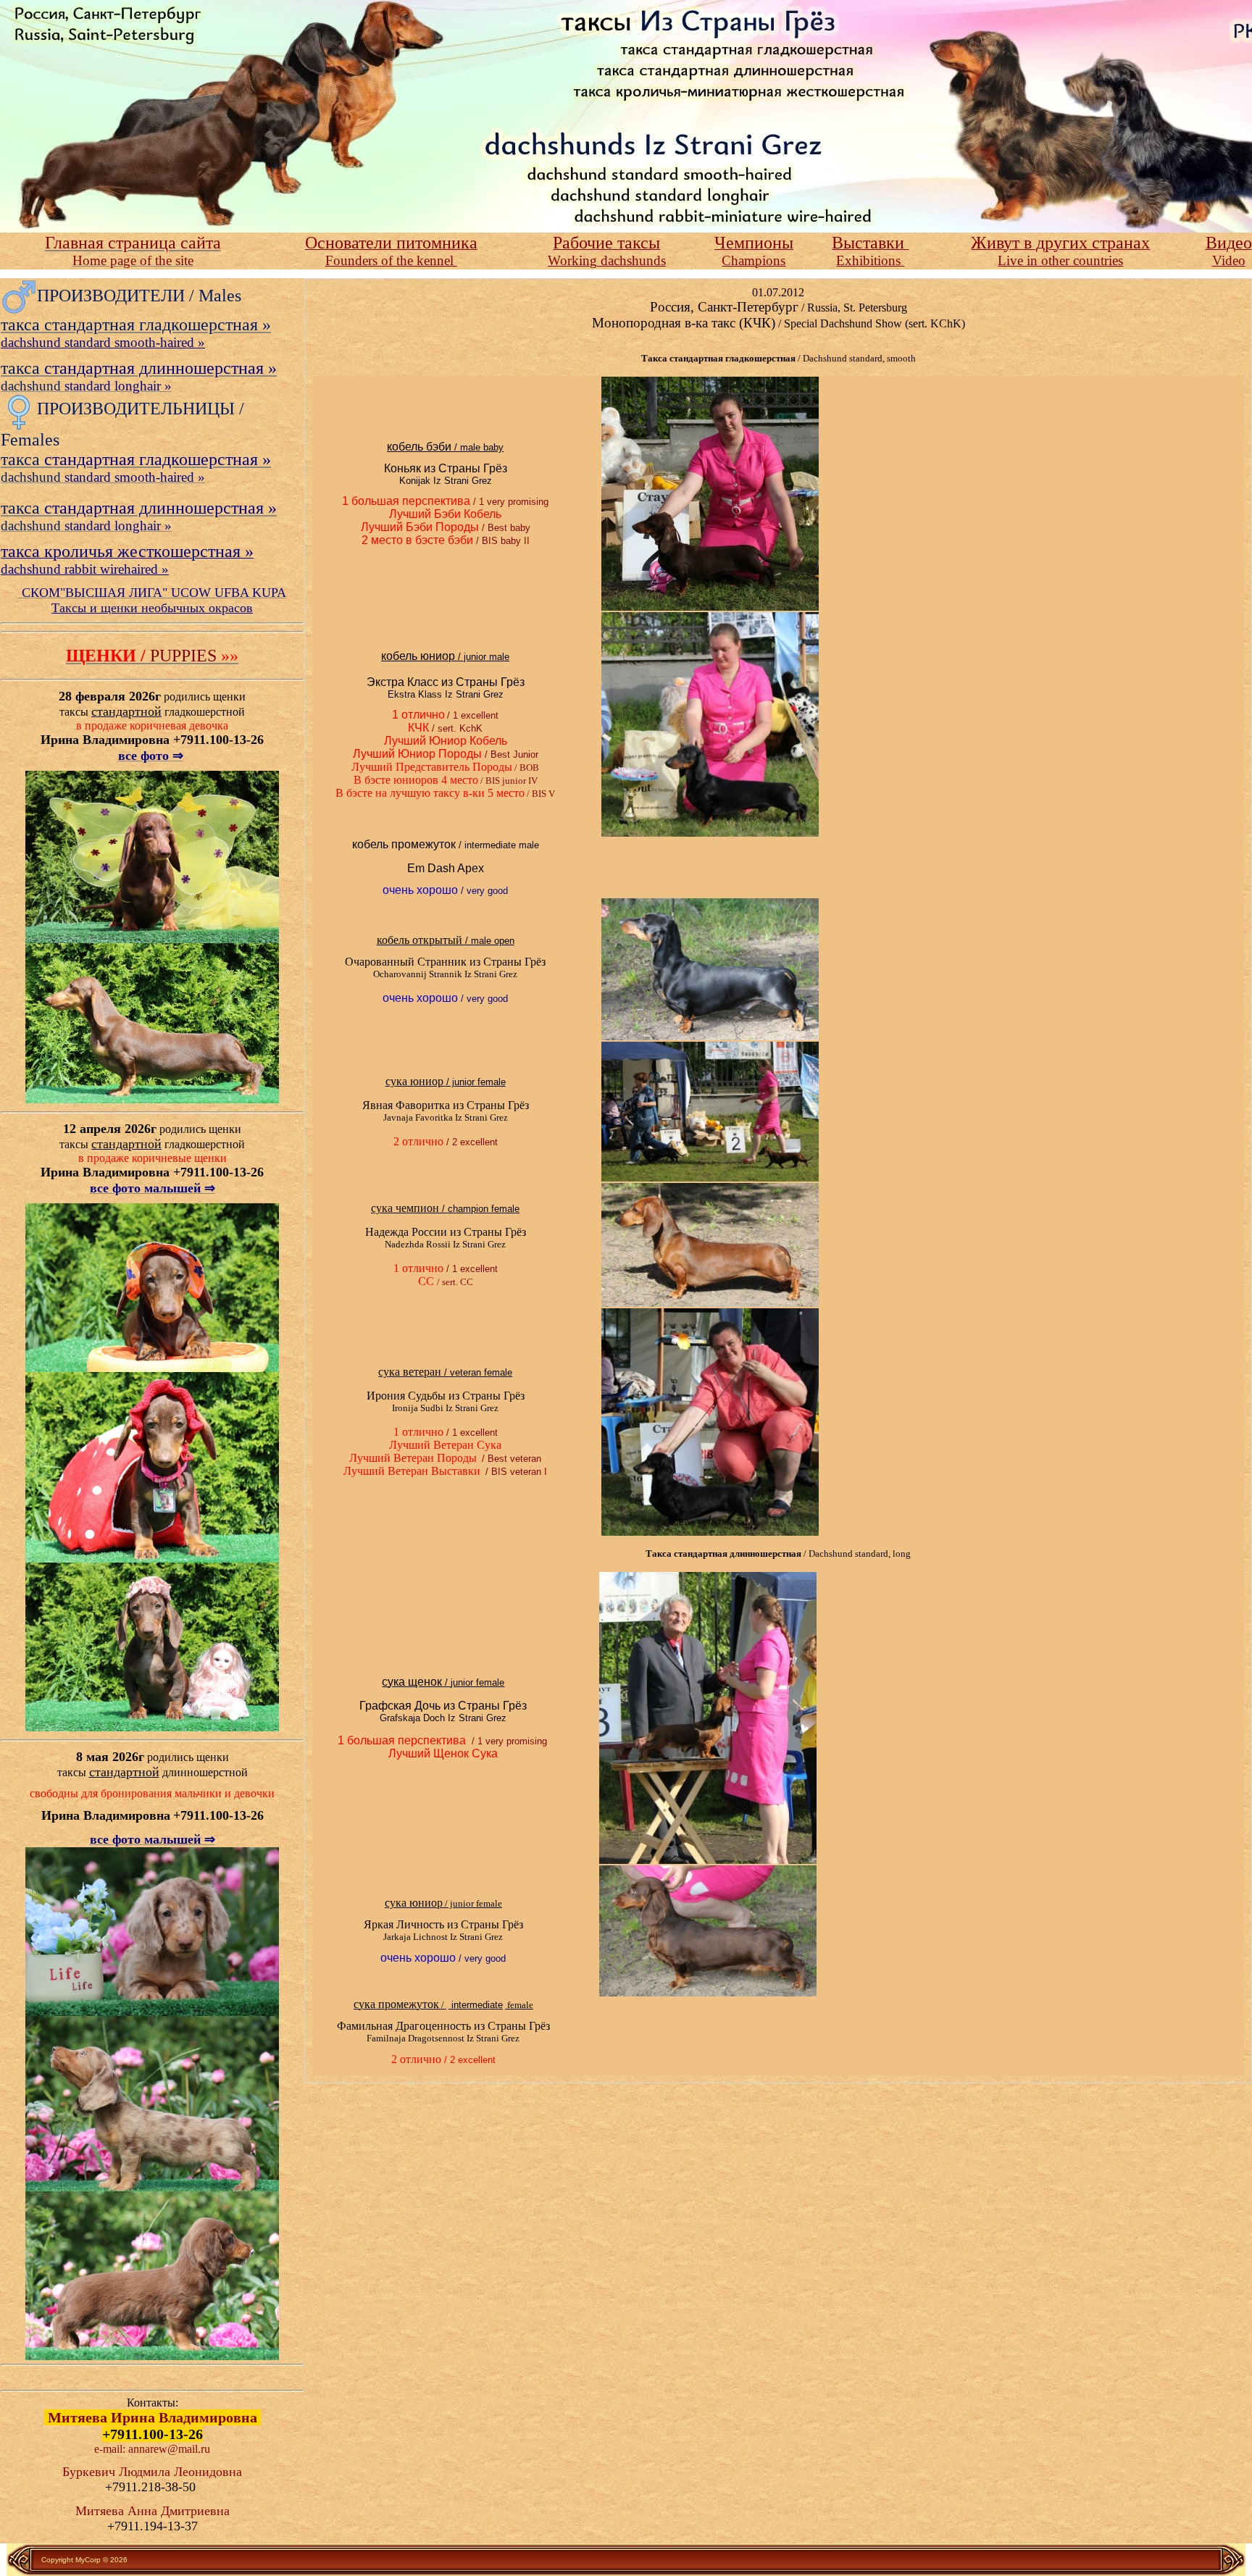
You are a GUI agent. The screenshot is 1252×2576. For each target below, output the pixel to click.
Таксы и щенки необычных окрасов (152, 608)
